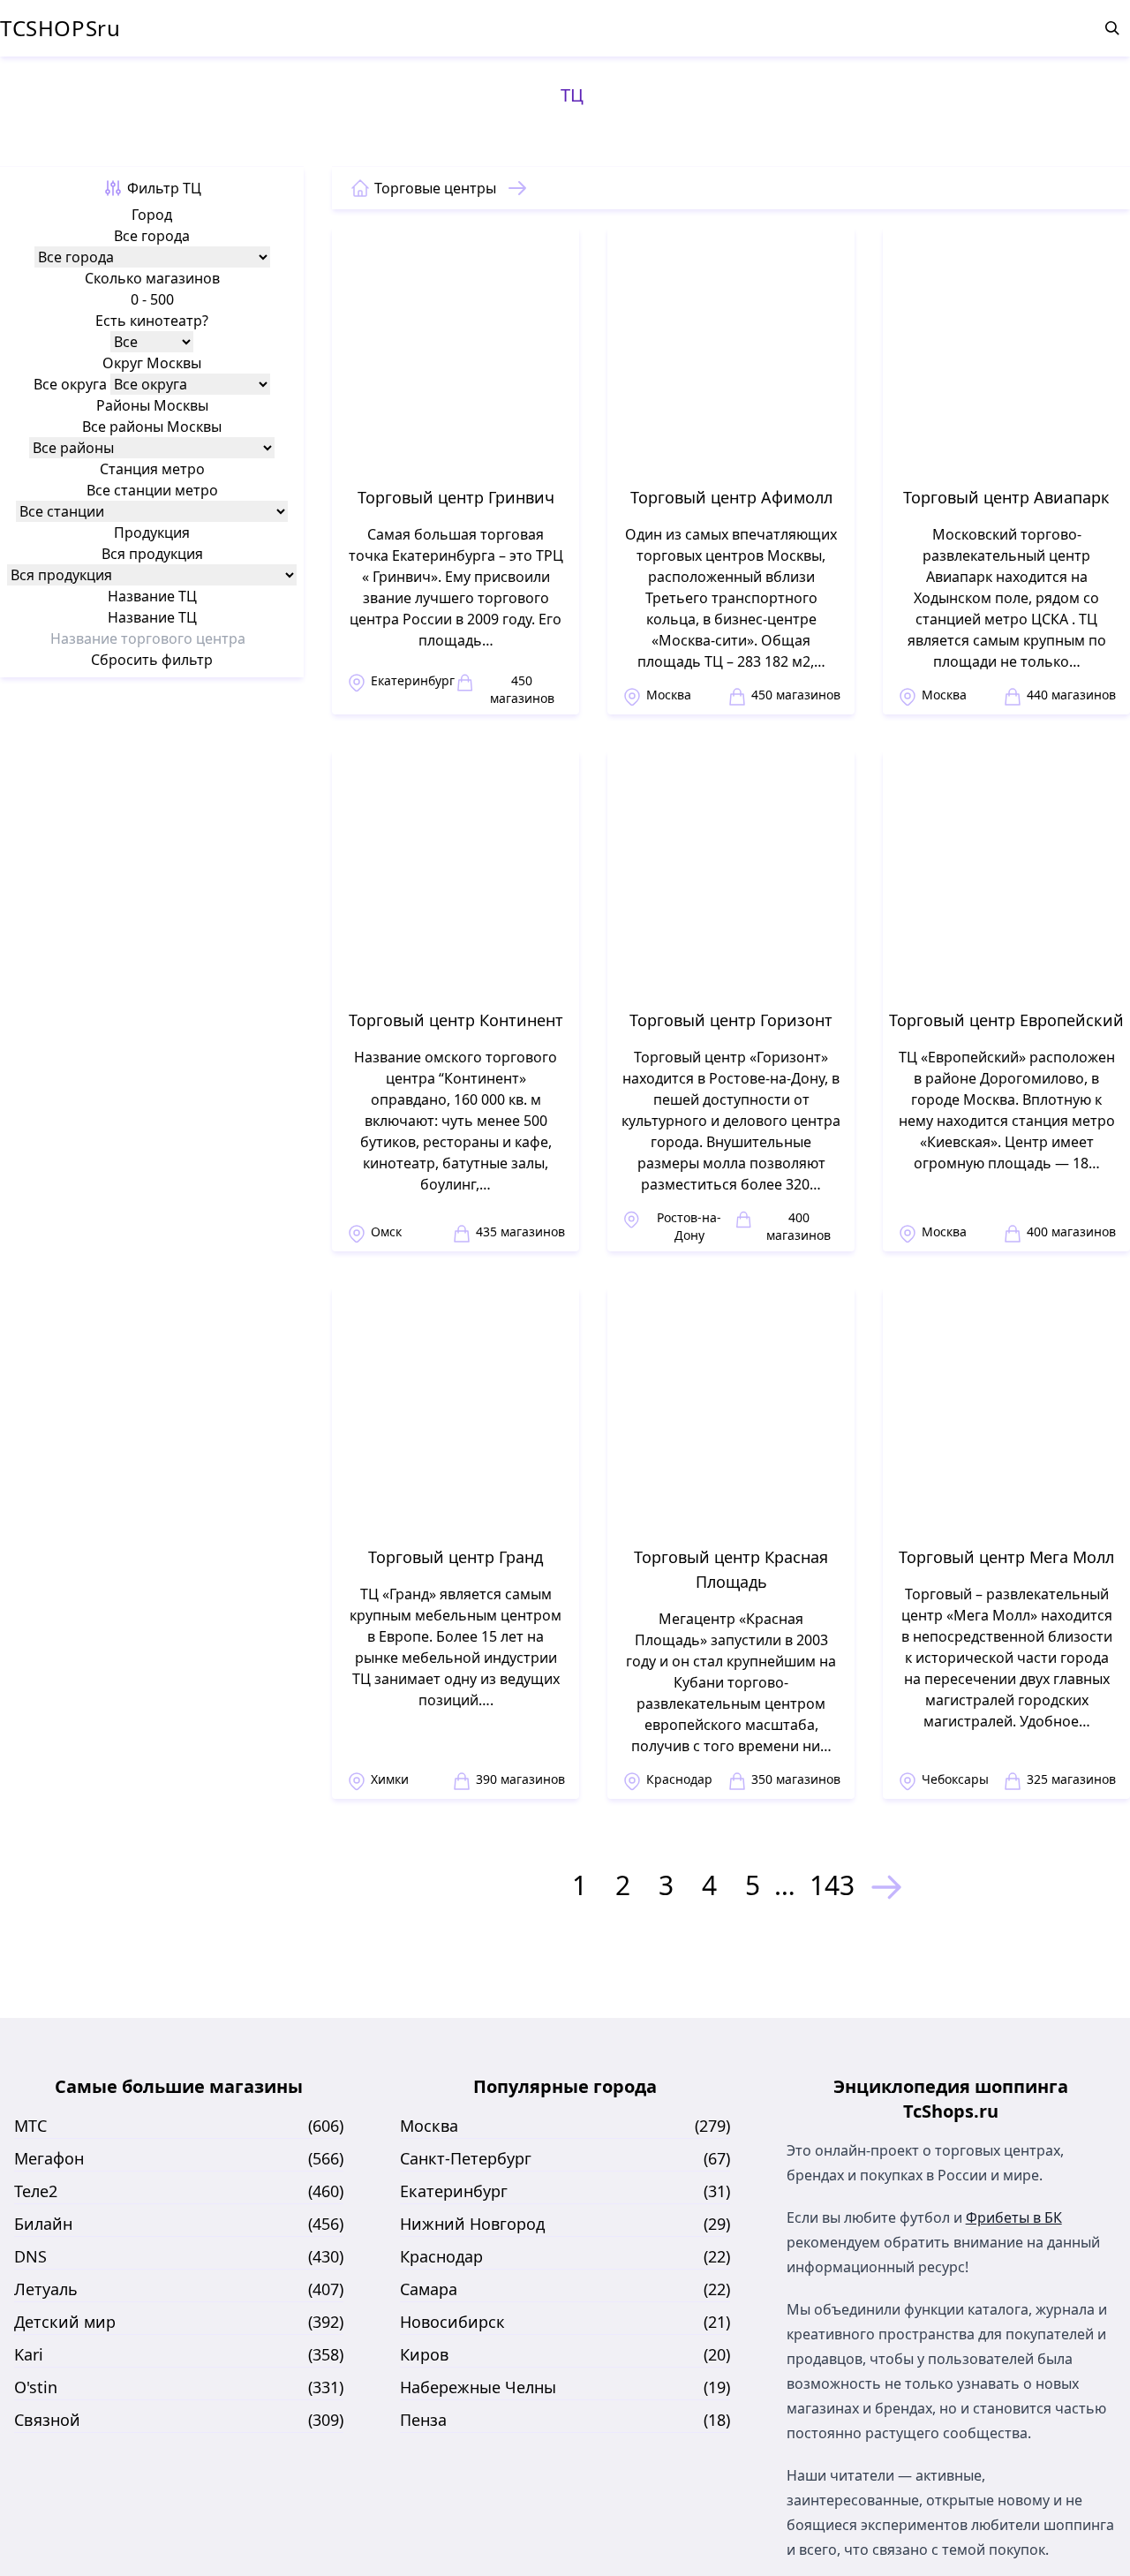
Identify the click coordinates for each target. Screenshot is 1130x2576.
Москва (669, 695)
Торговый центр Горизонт (731, 1020)
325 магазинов (1071, 1779)
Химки (390, 1779)
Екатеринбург (413, 680)
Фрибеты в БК (1014, 2217)
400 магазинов (799, 1226)
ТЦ (572, 95)
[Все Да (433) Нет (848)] (152, 342)
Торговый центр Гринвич (456, 497)
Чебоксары (955, 1779)
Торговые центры (435, 188)
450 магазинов (522, 689)
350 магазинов (796, 1779)
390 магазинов (520, 1779)
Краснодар (679, 1779)
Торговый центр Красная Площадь (731, 1569)
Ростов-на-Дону (689, 1226)
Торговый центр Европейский (1006, 1020)
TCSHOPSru (60, 28)
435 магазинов (520, 1231)
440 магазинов (1071, 695)
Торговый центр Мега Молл (1006, 1557)
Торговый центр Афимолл (731, 497)
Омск (386, 1231)
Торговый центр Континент (456, 1020)
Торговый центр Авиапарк (1006, 497)
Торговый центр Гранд (456, 1557)
